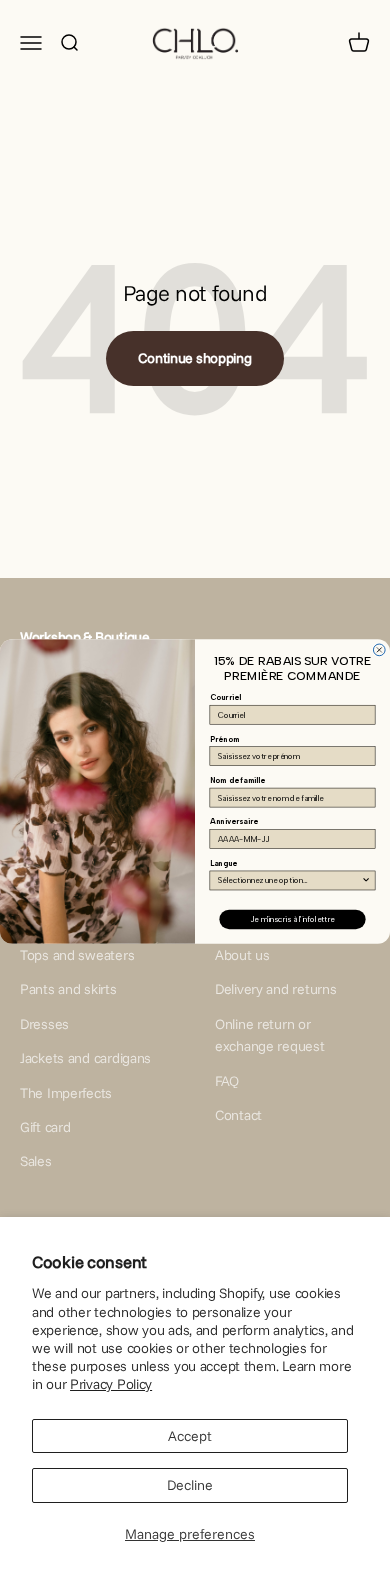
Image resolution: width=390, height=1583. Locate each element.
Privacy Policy (111, 1384)
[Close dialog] (379, 650)
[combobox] (289, 880)
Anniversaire (234, 821)
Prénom (225, 738)
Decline (190, 1485)
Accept (190, 1436)
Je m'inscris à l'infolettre (292, 919)
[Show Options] (366, 880)
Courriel (225, 697)
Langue (223, 863)
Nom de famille (238, 780)
